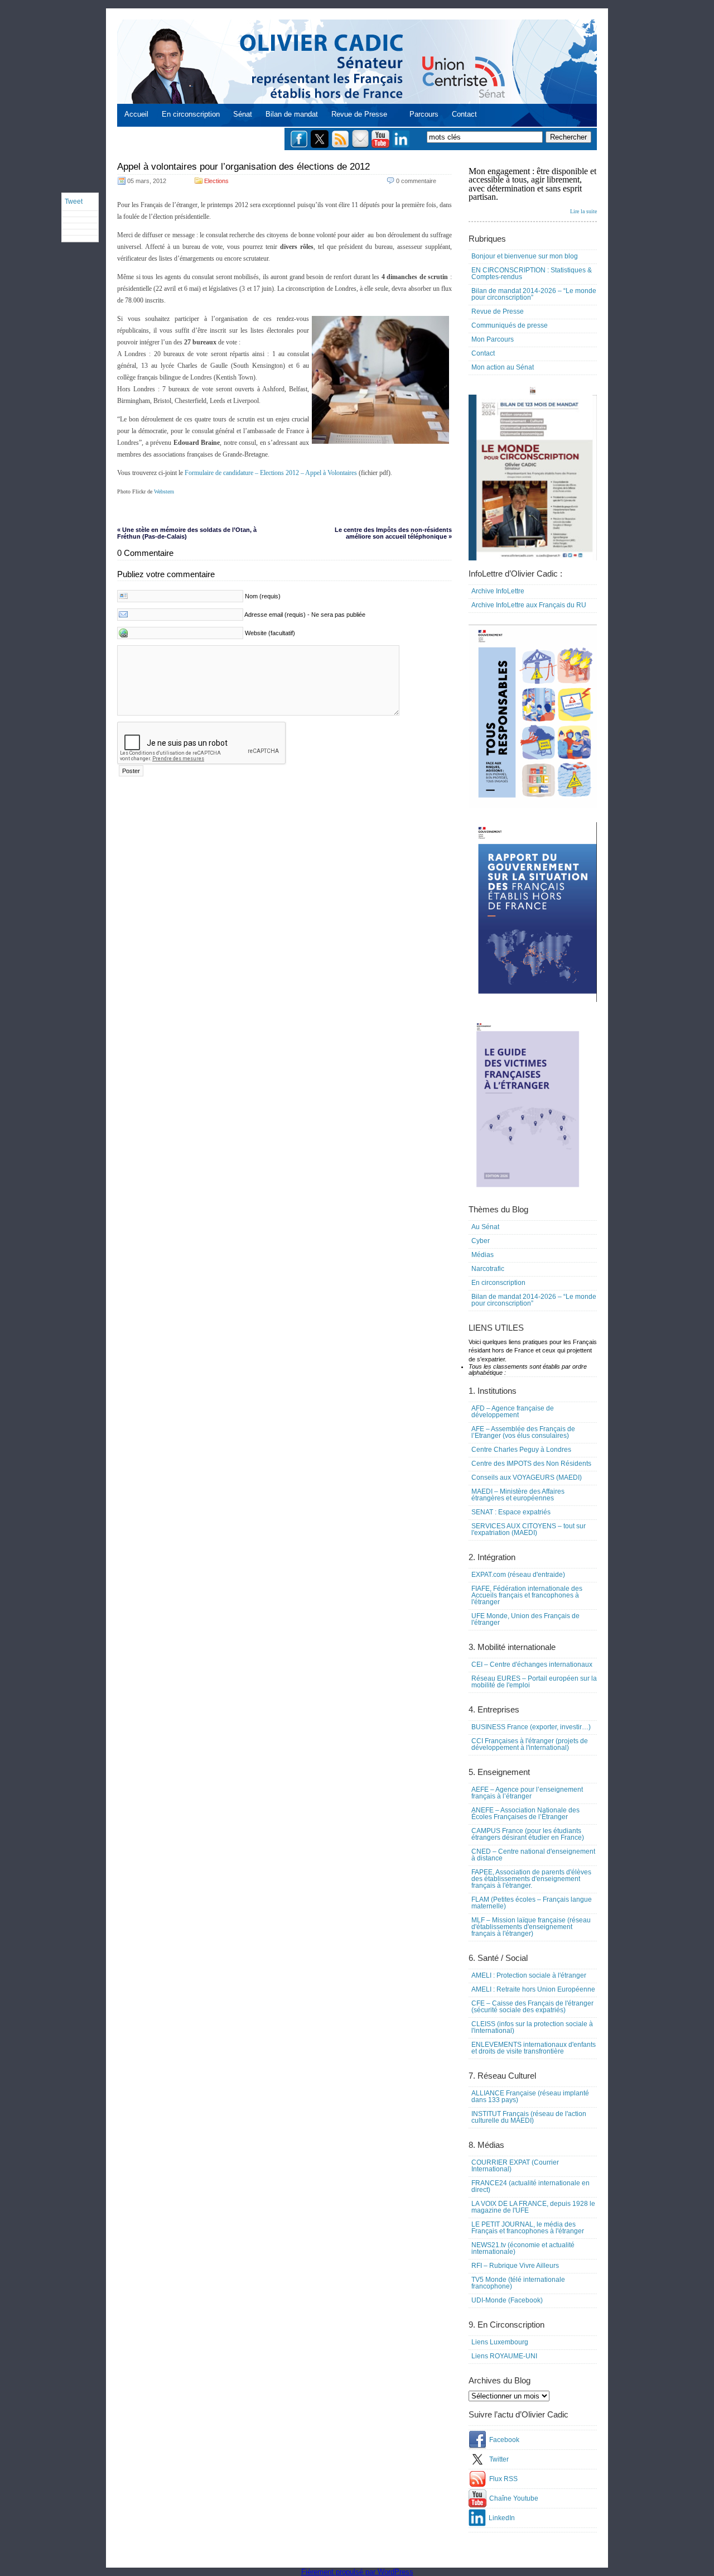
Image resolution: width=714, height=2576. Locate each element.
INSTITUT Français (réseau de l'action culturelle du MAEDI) (529, 2117)
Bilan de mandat (292, 114)
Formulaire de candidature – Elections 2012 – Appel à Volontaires (271, 473)
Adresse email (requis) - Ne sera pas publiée (305, 615)
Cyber (481, 1241)
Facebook (504, 2440)
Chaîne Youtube (514, 2498)
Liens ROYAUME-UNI (504, 2356)
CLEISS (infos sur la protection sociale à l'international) (532, 2027)
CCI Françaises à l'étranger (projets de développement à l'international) (530, 1744)
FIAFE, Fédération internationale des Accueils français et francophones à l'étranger (527, 1595)
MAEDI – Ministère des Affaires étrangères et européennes (518, 1495)
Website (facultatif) (270, 633)
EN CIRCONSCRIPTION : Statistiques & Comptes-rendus (532, 274)
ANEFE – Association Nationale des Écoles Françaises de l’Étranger (525, 1814)
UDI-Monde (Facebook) (507, 2300)
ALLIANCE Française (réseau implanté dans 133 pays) (530, 2097)
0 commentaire (416, 181)
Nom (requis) (263, 596)
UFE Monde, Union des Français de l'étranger (525, 1619)
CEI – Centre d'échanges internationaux (532, 1664)
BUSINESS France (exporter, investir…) (531, 1727)
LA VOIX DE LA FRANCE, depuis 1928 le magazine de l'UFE (533, 2207)
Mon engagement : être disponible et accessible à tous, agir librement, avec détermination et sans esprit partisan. (533, 190)
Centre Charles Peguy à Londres (521, 1450)
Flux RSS (503, 2479)
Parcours (424, 114)
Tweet (74, 202)
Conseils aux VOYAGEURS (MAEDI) (527, 1478)
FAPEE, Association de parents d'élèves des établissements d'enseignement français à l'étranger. (531, 1879)
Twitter (499, 2459)
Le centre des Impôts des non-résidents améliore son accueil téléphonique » (393, 533)
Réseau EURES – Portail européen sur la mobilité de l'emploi (534, 1682)
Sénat (243, 114)
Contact (464, 114)
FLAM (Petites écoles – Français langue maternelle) (532, 1903)
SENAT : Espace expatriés (511, 1512)
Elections (216, 181)
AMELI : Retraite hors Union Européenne (533, 1989)
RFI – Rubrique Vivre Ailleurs (515, 2266)
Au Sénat (485, 1227)
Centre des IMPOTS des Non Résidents (531, 1464)
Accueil (136, 114)
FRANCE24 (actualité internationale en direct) (530, 2186)
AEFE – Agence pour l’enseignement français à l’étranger (527, 1793)
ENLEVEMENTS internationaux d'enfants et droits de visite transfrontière (534, 2048)
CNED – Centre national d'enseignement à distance (533, 1855)
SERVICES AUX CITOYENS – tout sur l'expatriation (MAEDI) (529, 1529)
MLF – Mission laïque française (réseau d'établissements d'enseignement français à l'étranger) (531, 1927)
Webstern (164, 491)
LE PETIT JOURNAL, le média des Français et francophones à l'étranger (528, 2228)
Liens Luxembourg (500, 2342)
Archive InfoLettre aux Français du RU (529, 605)
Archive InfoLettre (498, 591)
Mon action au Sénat (503, 367)
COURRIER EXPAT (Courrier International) (515, 2166)
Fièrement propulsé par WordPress (357, 2572)
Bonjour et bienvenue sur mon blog (525, 256)
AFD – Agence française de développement (513, 1412)
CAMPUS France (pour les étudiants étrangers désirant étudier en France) (528, 1834)
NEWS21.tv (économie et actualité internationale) (523, 2248)
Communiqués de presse (510, 325)
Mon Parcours (493, 339)
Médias (483, 1255)
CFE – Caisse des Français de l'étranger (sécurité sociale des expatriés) (532, 2007)
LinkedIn (502, 2518)
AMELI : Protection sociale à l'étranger (529, 1975)
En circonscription (191, 114)
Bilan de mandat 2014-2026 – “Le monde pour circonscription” (534, 294)
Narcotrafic (488, 1269)
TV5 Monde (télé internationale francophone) (518, 2283)
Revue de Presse (359, 114)
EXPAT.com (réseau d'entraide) (518, 1575)
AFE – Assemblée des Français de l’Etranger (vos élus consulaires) (523, 1432)
